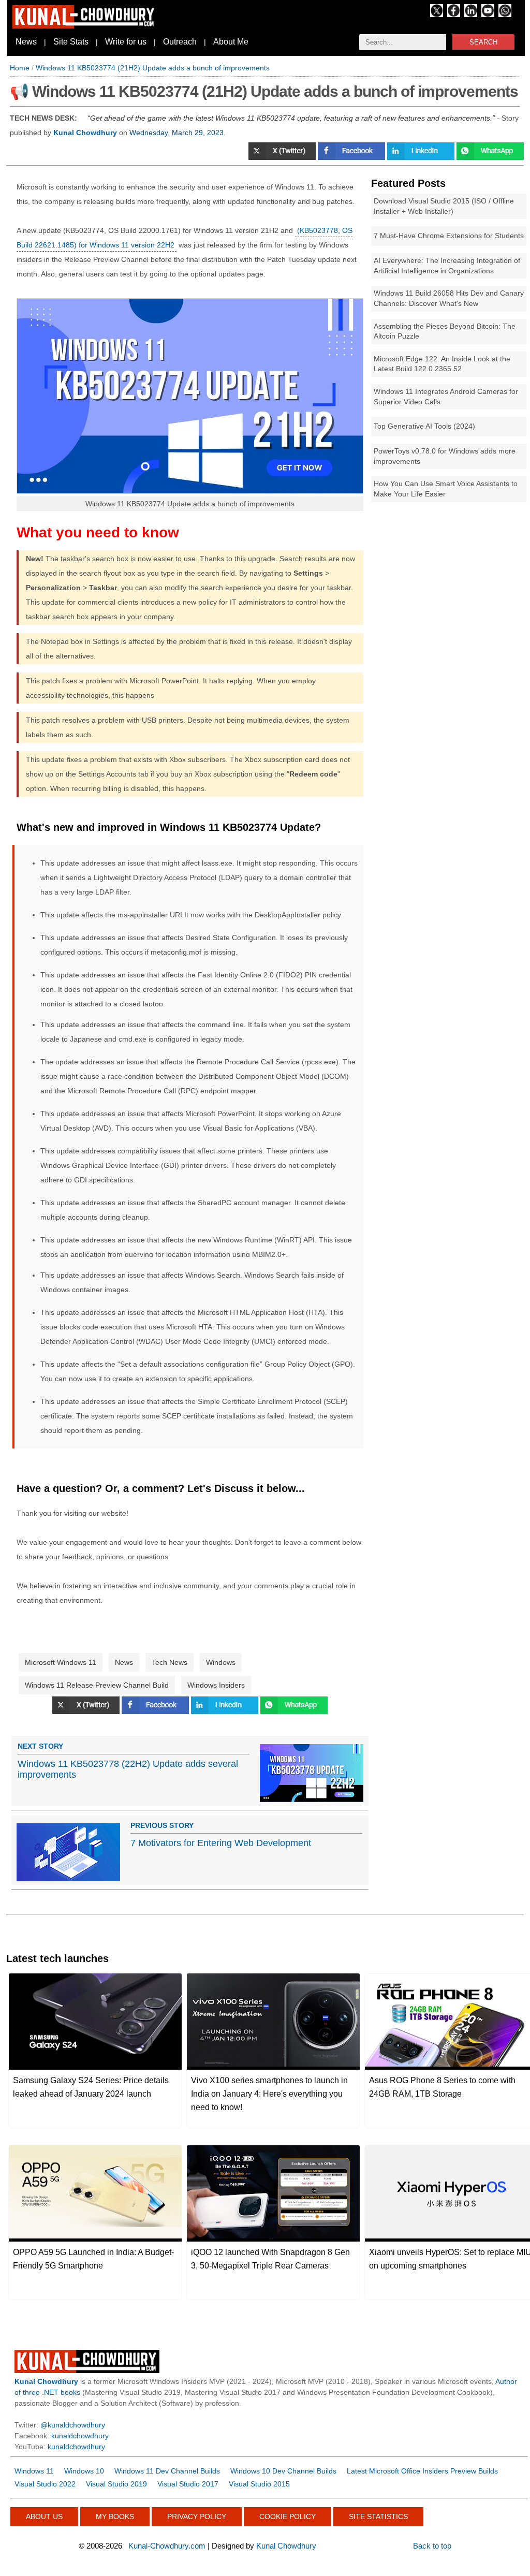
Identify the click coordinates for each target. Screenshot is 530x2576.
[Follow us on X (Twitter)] (437, 14)
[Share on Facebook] (352, 157)
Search (483, 42)
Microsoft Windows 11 (61, 1662)
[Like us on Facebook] (454, 14)
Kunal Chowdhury (286, 2546)
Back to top (432, 2546)
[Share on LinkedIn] (422, 157)
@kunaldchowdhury (73, 2425)
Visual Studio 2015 (259, 2484)
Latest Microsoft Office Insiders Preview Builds (422, 2471)
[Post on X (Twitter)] (283, 157)
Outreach (180, 42)
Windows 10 (84, 2471)
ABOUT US (44, 2516)
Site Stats (71, 42)
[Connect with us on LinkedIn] (471, 14)
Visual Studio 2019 (116, 2484)
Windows (221, 1662)
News (26, 42)
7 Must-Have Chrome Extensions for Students (449, 236)
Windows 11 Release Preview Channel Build (97, 1685)
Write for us (126, 42)
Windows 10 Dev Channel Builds (283, 2471)
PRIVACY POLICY (197, 2516)
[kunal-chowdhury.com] (85, 26)
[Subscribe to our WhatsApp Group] (505, 14)
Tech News (170, 1662)
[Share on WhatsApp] (490, 157)
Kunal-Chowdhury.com (167, 2546)
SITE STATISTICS (378, 2516)
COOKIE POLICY (288, 2516)
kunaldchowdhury (80, 2436)
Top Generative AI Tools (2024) (424, 426)
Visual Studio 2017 (188, 2484)
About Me (231, 42)
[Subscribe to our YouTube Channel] (488, 14)
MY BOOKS (115, 2516)
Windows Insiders (216, 1685)
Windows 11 (34, 2471)
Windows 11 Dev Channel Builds (167, 2471)
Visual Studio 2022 (45, 2484)
